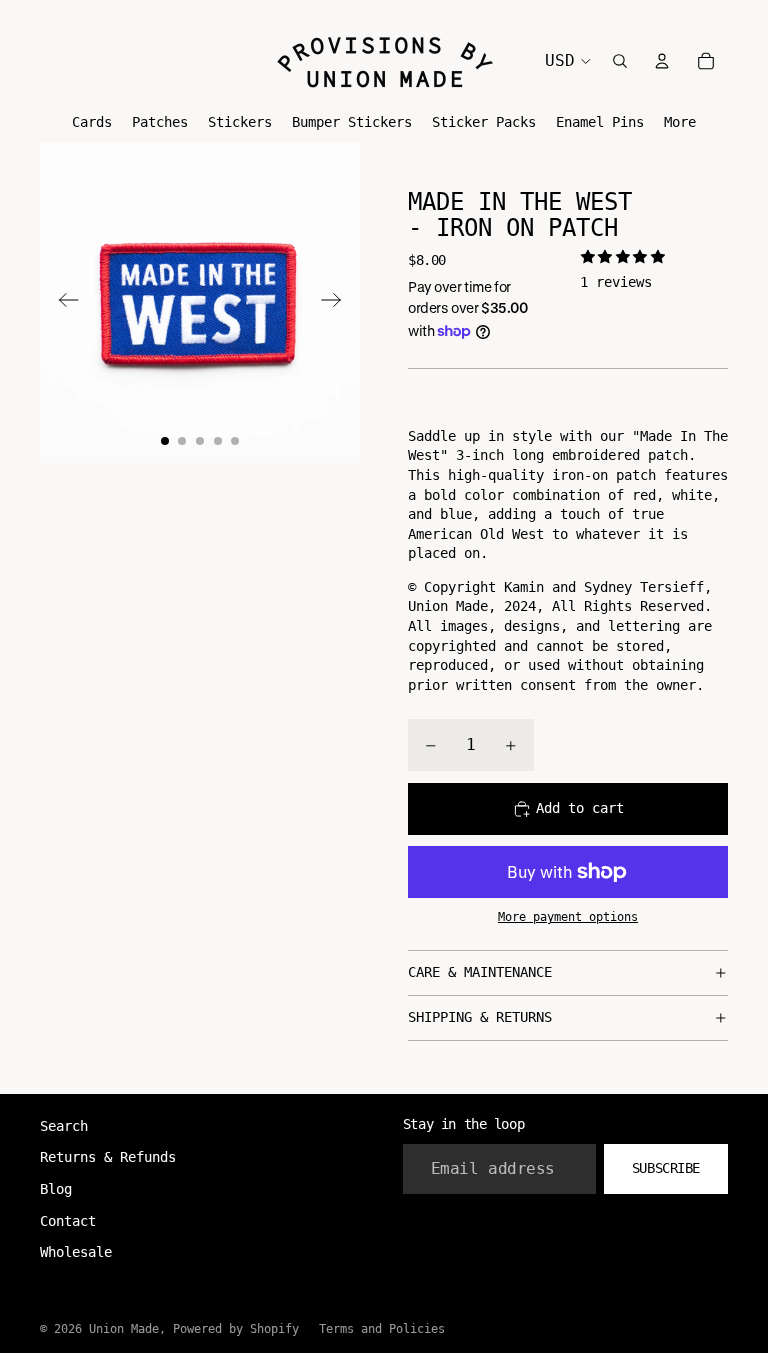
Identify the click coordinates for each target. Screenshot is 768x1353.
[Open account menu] (662, 61)
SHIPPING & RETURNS (480, 1017)
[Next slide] (337, 303)
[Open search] (620, 61)
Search (64, 1126)
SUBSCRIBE (666, 1168)
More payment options (568, 917)
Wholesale (76, 1252)
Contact (68, 1221)
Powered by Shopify (236, 1329)
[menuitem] (680, 122)
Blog (56, 1189)
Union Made (124, 1329)
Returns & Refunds (108, 1157)
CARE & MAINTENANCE (480, 972)
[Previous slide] (62, 303)
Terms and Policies (382, 1329)
